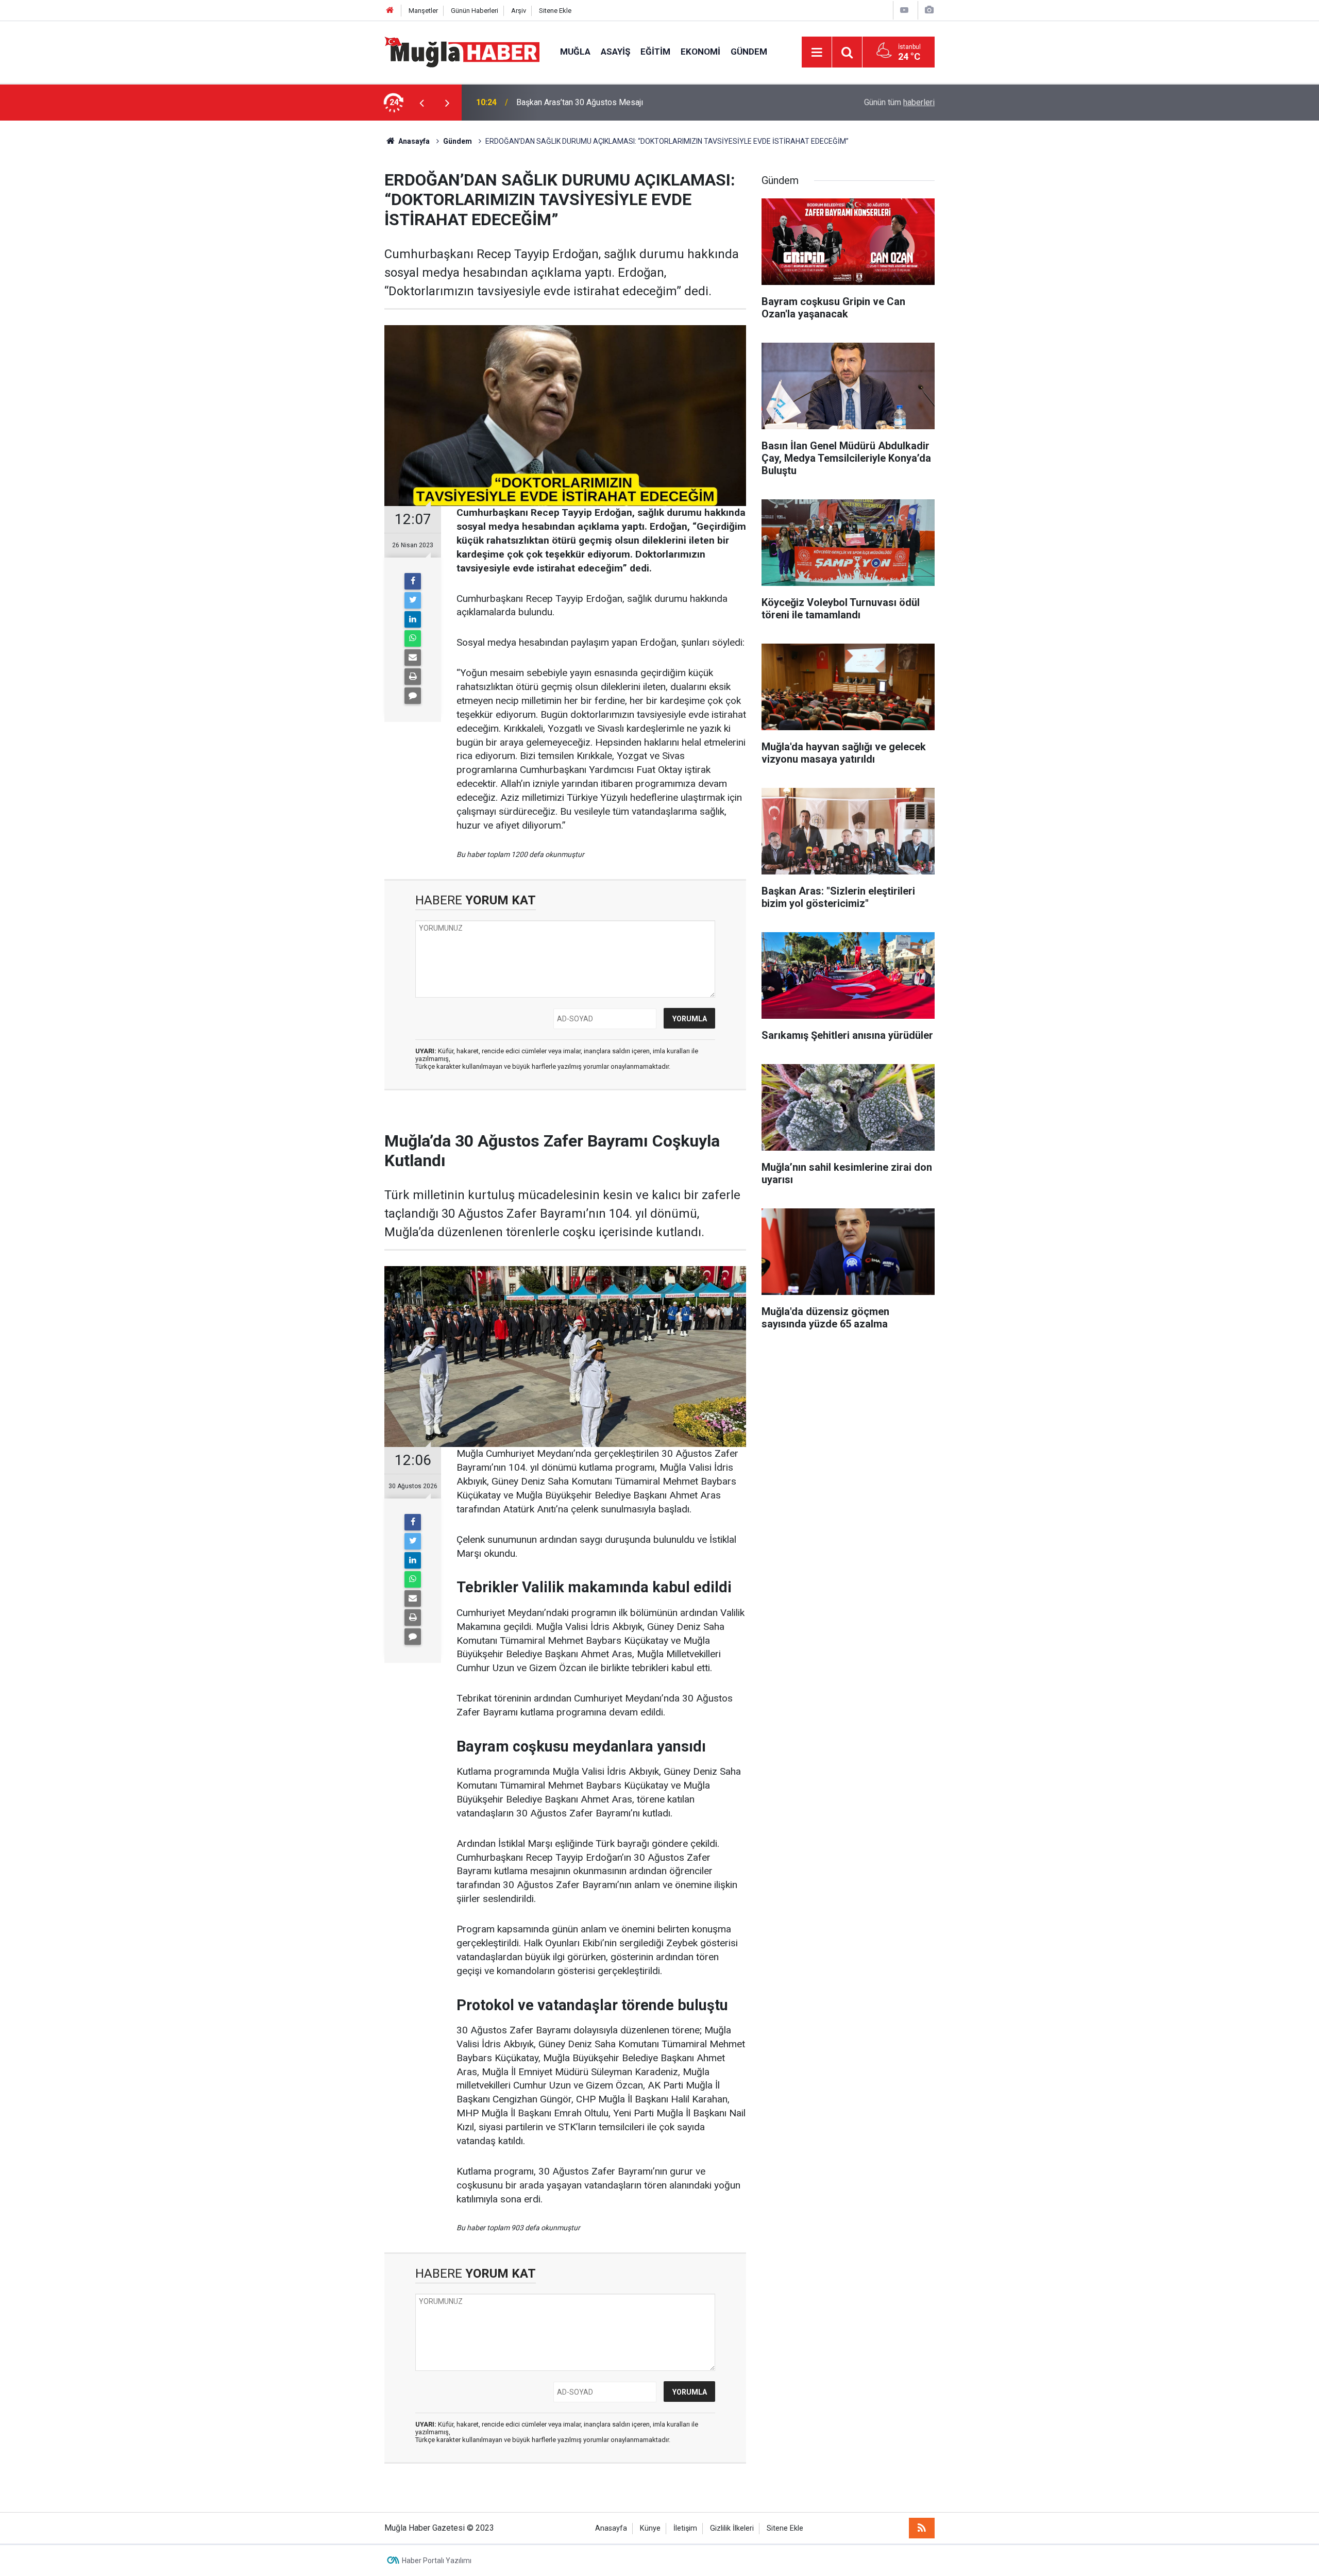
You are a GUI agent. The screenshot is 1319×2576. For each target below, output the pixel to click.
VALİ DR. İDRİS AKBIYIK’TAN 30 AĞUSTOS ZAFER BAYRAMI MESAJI (640, 102)
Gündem (749, 52)
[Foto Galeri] (929, 10)
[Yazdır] (413, 677)
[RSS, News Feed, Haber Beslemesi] (922, 2528)
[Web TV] (904, 10)
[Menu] (817, 53)
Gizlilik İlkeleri (732, 2528)
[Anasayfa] (390, 11)
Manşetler (423, 11)
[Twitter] (413, 600)
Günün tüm (899, 102)
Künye (650, 2528)
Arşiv (519, 11)
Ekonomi (700, 52)
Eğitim (655, 52)
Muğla (575, 52)
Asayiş (615, 52)
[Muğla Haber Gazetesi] (462, 51)
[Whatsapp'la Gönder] (413, 638)
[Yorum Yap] (413, 696)
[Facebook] (413, 581)
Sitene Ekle (555, 11)
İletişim (685, 2528)
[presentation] (421, 103)
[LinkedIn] (413, 619)
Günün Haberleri (475, 11)
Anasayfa (611, 2528)
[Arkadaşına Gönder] (413, 658)
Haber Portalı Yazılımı (437, 2561)
